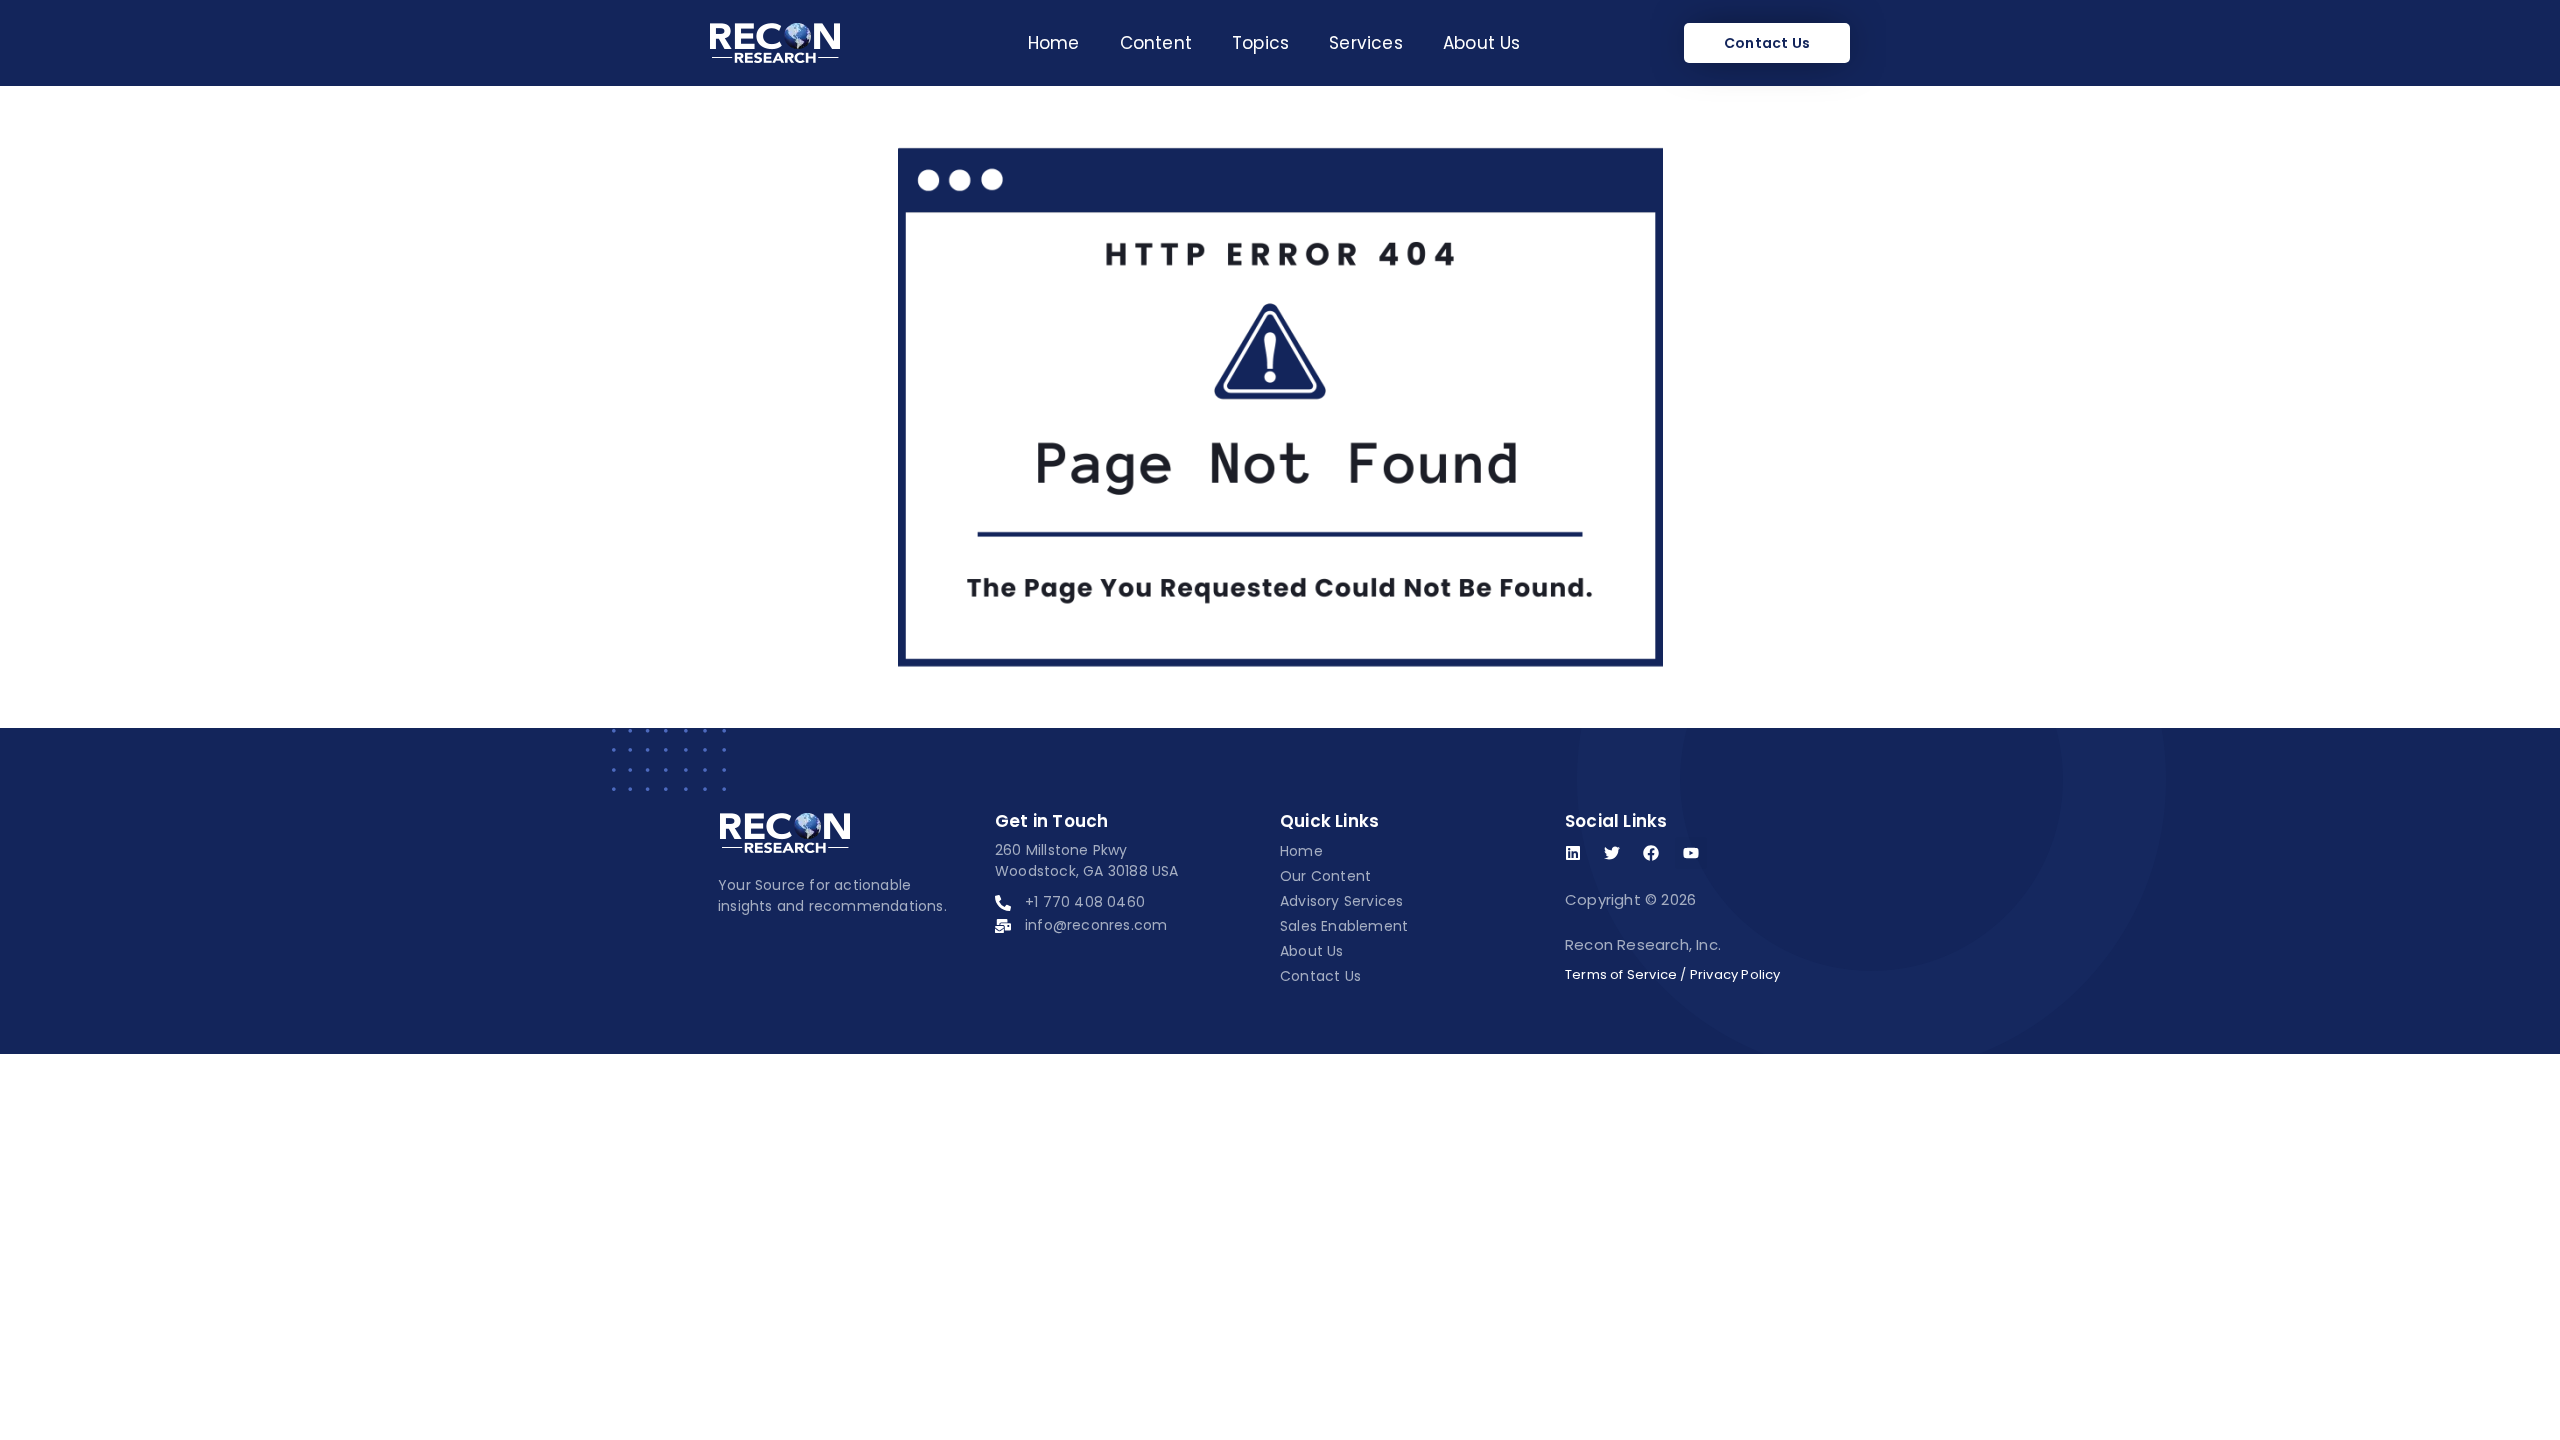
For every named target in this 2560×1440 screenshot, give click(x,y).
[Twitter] (1612, 853)
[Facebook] (1651, 853)
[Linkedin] (1573, 853)
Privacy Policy (1735, 974)
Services (1366, 43)
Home (1054, 43)
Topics (1260, 43)
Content (1156, 43)
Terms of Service (1621, 974)
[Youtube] (1691, 853)
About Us (1482, 43)
